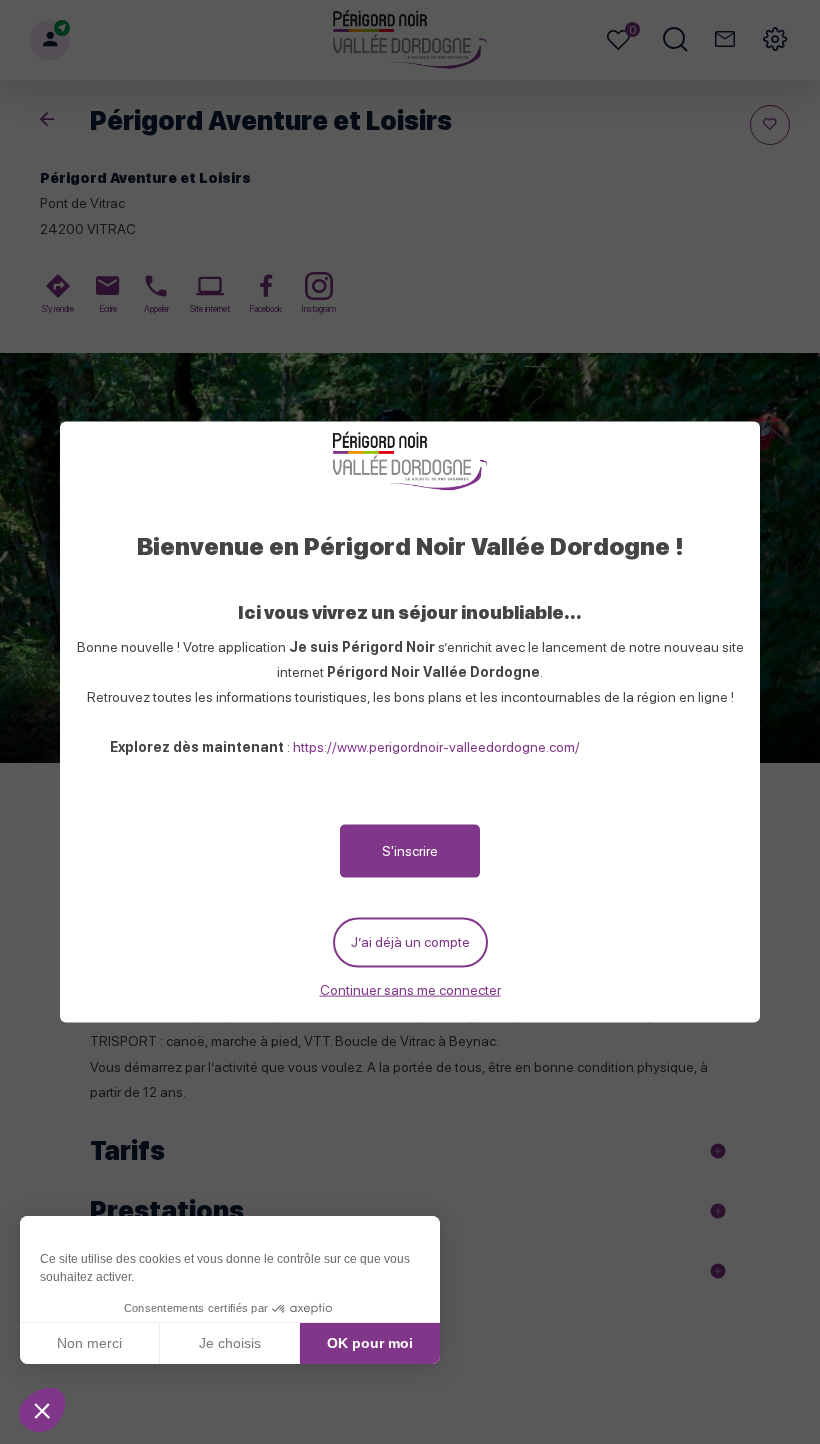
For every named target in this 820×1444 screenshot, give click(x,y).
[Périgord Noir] (409, 462)
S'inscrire (410, 851)
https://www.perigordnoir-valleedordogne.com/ (436, 747)
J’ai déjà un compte (410, 942)
